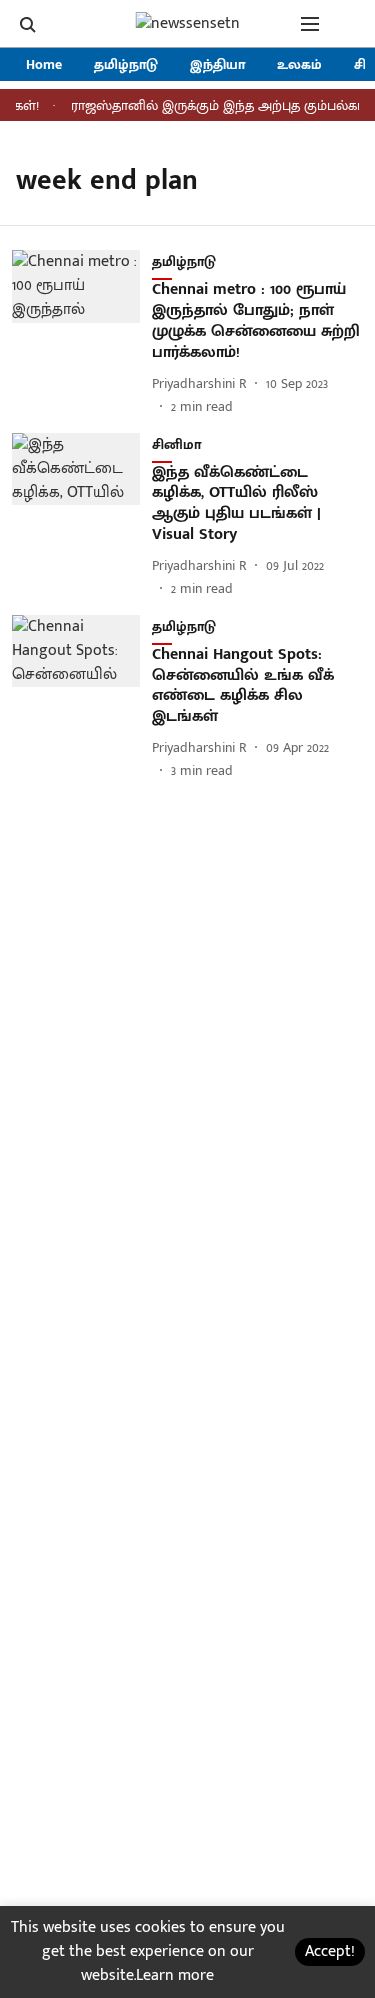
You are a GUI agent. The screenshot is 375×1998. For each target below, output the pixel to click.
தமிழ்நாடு (126, 64)
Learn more (175, 1975)
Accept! (330, 1951)
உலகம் (299, 64)
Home (44, 64)
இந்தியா (217, 64)
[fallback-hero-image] (82, 333)
